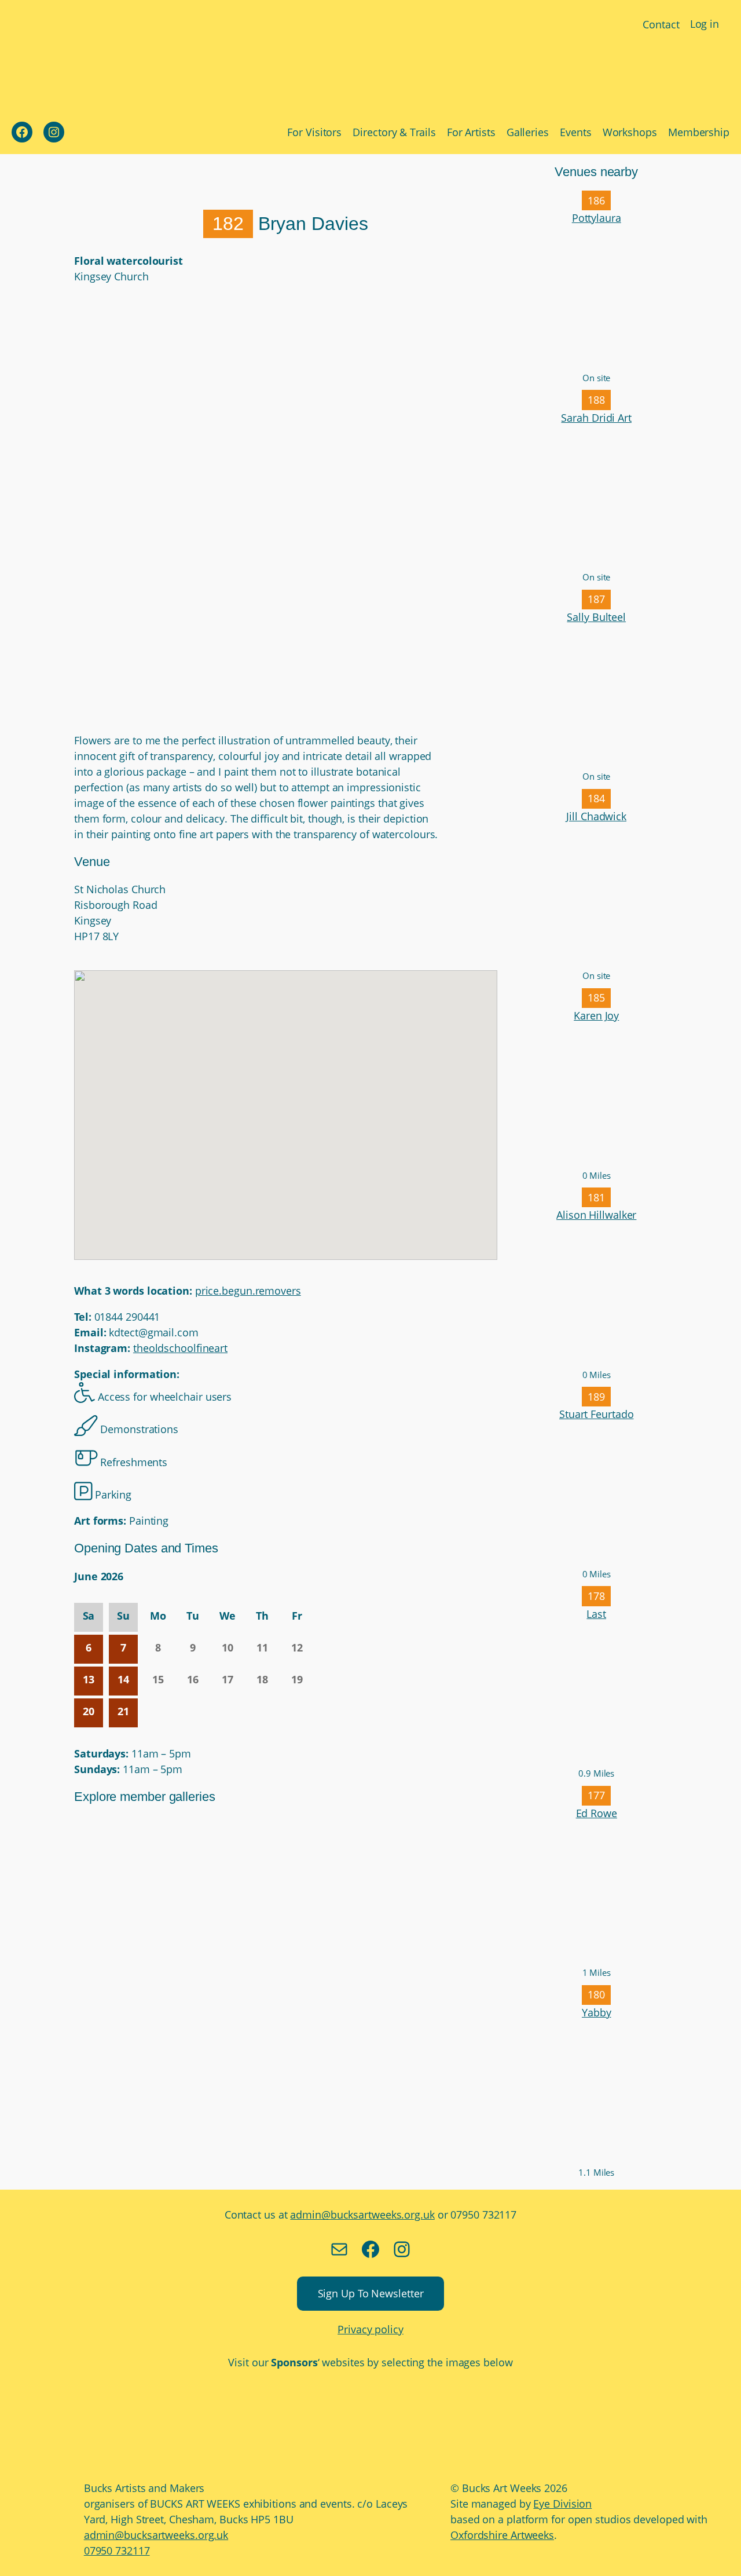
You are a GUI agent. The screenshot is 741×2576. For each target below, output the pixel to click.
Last (596, 1614)
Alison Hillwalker (596, 1215)
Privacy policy (370, 2329)
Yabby (597, 2012)
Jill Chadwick (596, 816)
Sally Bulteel (596, 617)
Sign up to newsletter (371, 2293)
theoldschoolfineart (180, 1348)
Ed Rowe (597, 1813)
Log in (705, 24)
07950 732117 (117, 2551)
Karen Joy (596, 1015)
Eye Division (562, 2504)
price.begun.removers (248, 1291)
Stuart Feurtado (597, 1414)
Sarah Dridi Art (596, 418)
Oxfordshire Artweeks (502, 2535)
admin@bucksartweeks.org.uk (362, 2215)
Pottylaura (597, 218)
